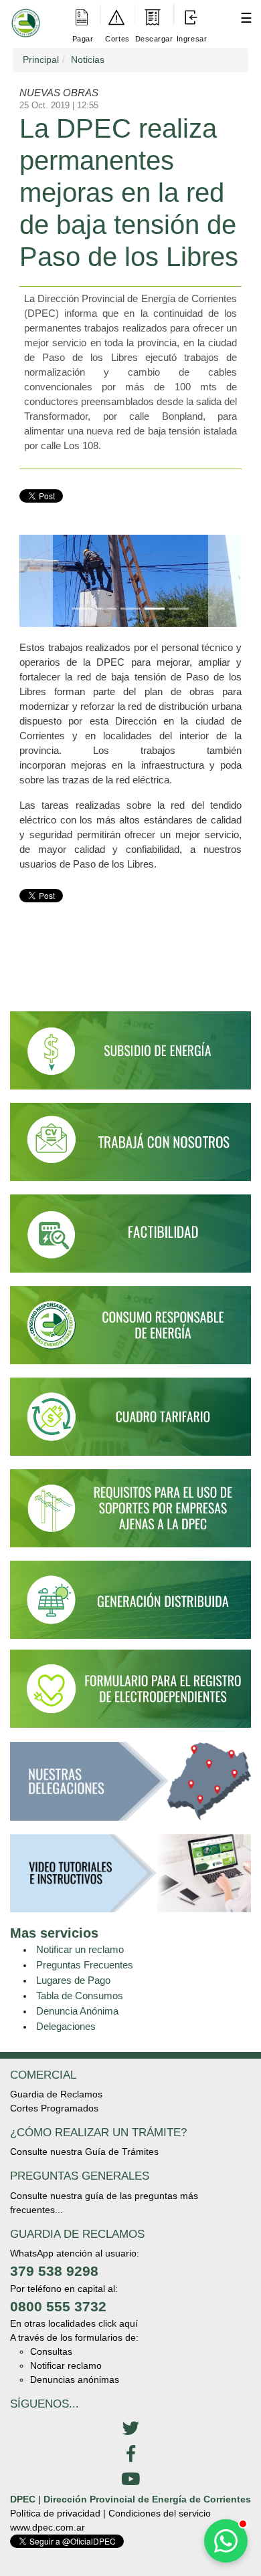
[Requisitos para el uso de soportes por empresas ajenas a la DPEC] (130, 1515)
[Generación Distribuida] (130, 1599)
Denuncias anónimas (75, 2379)
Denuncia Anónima (77, 2011)
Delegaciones (66, 2026)
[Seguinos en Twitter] (130, 2429)
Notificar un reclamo (80, 1949)
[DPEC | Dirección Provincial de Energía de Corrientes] (23, 14)
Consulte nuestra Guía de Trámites (84, 2152)
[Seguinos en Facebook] (130, 2454)
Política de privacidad (55, 2513)
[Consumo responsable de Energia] (130, 1331)
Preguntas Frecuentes (85, 1965)
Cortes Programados (54, 2108)
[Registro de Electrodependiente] (130, 1688)
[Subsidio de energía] (130, 1056)
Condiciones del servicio (160, 2513)
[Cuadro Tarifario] (130, 1423)
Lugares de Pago (73, 1980)
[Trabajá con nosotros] (130, 1148)
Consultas (51, 2351)
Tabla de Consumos (80, 1995)
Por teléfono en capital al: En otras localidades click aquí (74, 2306)
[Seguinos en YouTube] (130, 2480)
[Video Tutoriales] (130, 1879)
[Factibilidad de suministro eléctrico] (130, 1239)
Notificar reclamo (66, 2365)
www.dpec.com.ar (48, 2527)
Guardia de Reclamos (56, 2094)
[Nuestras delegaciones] (130, 1787)
